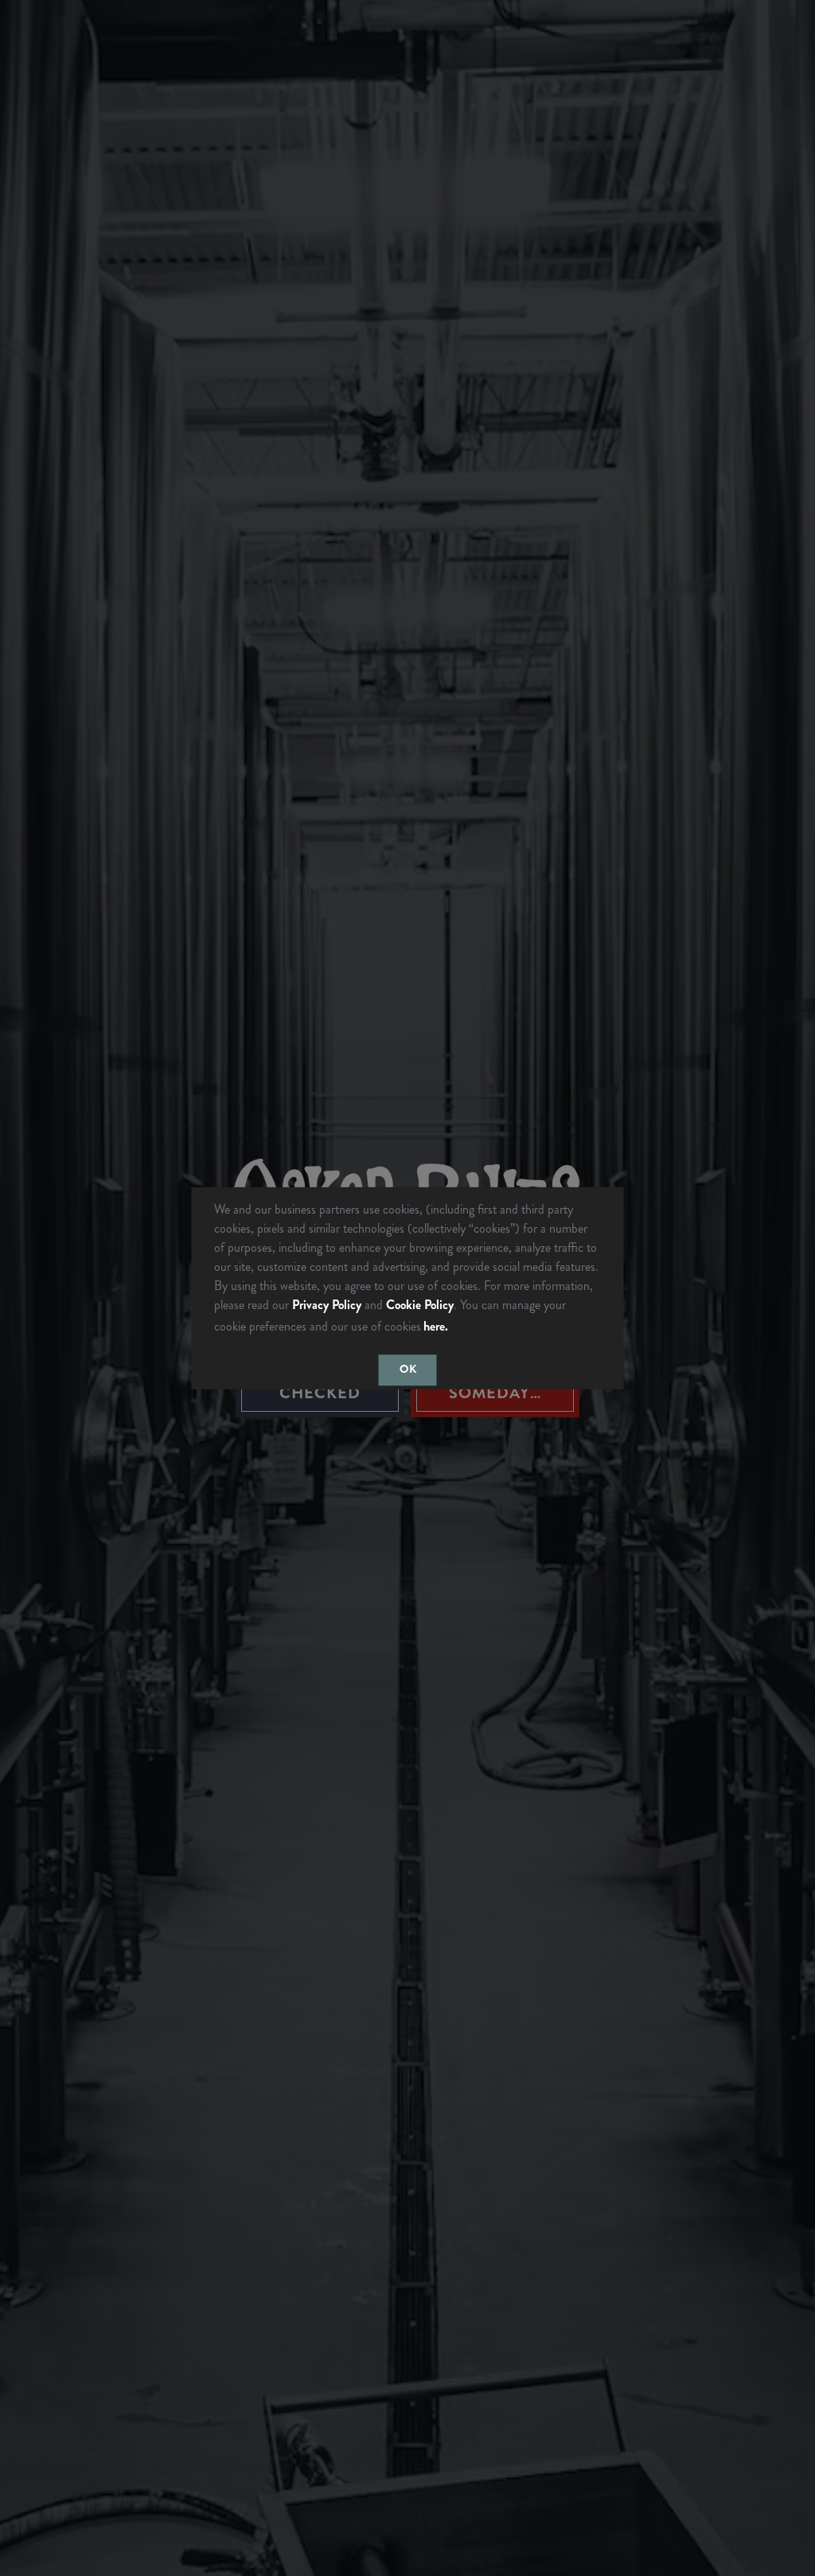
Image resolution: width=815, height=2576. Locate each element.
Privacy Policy (327, 1304)
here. (436, 1326)
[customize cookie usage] (466, 1330)
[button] (457, 1327)
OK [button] (408, 1370)
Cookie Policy (420, 1304)
